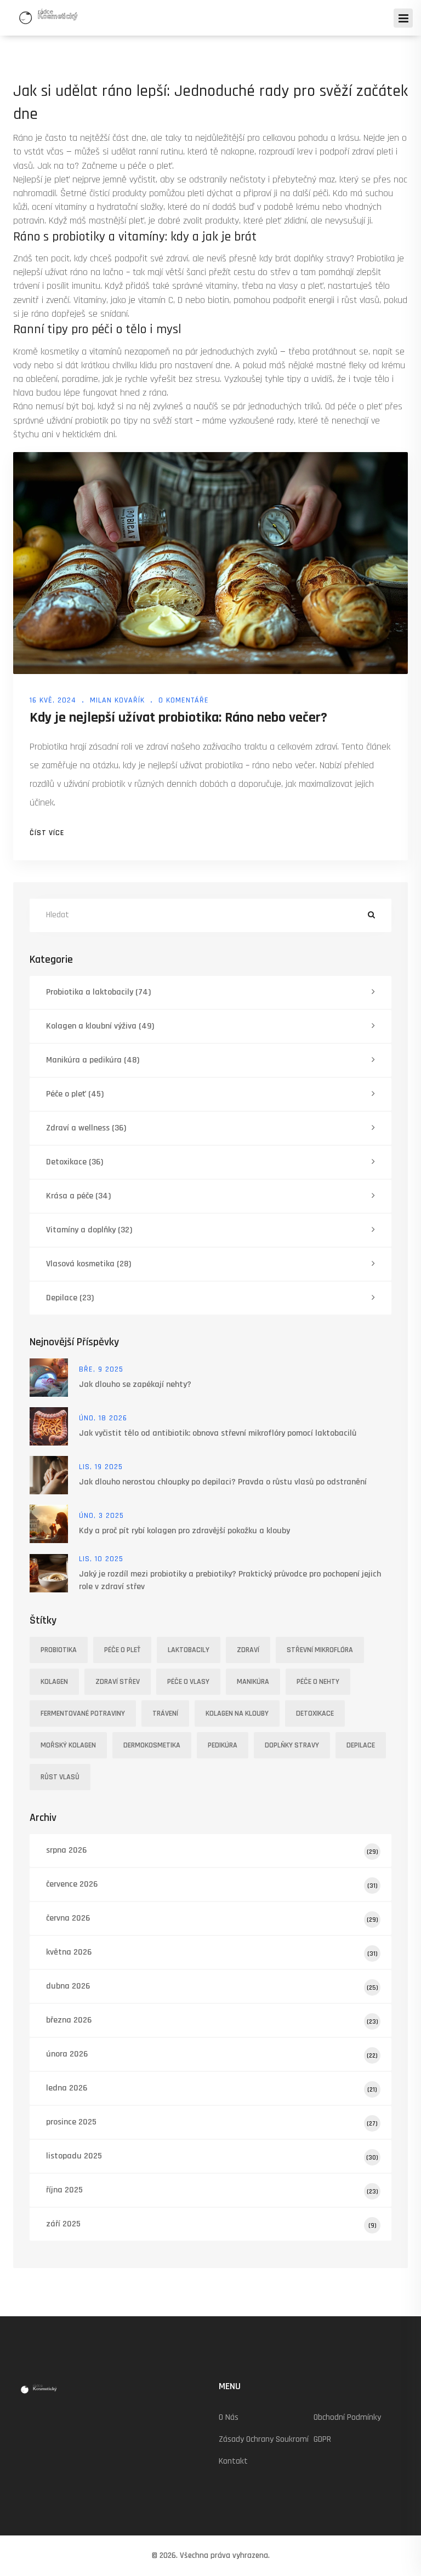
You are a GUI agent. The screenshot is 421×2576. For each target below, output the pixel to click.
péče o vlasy (188, 1682)
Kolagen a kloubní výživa (100, 1026)
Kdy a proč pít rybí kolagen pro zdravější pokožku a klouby (184, 1531)
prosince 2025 (212, 2122)
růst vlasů (60, 1777)
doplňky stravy (292, 1745)
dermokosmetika (152, 1745)
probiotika (59, 1650)
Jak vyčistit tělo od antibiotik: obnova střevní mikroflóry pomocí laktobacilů (218, 1433)
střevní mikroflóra (320, 1650)
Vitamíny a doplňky (89, 1230)
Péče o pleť (75, 1094)
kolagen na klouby (237, 1713)
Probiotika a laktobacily (98, 992)
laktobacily (189, 1650)
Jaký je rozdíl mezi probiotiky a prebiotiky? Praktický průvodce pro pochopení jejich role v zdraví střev (230, 1580)
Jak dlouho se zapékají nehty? (135, 1384)
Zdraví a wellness (86, 1128)
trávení (165, 1713)
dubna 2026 (212, 1986)
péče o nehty (318, 1682)
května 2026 (212, 1952)
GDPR (322, 2439)
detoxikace (315, 1713)
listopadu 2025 (212, 2156)
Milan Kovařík (117, 700)
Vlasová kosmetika (89, 1264)
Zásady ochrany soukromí (264, 2439)
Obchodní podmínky (347, 2417)
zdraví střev (118, 1682)
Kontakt (233, 2461)
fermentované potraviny (83, 1713)
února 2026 (212, 2054)
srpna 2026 (212, 1850)
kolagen (54, 1682)
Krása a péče (78, 1196)
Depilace (70, 1298)
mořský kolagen (68, 1745)
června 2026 (212, 1918)
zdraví (248, 1650)
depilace (361, 1745)
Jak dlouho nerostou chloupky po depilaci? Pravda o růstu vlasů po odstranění (223, 1482)
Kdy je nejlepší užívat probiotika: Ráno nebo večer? (178, 718)
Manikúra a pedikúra (93, 1060)
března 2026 (212, 2020)
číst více (47, 833)
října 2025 (212, 2190)
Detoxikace (75, 1162)
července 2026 (212, 1884)
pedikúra (223, 1745)
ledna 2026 (212, 2088)
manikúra (253, 1682)
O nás (229, 2417)
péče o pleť (122, 1650)
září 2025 (211, 2224)
